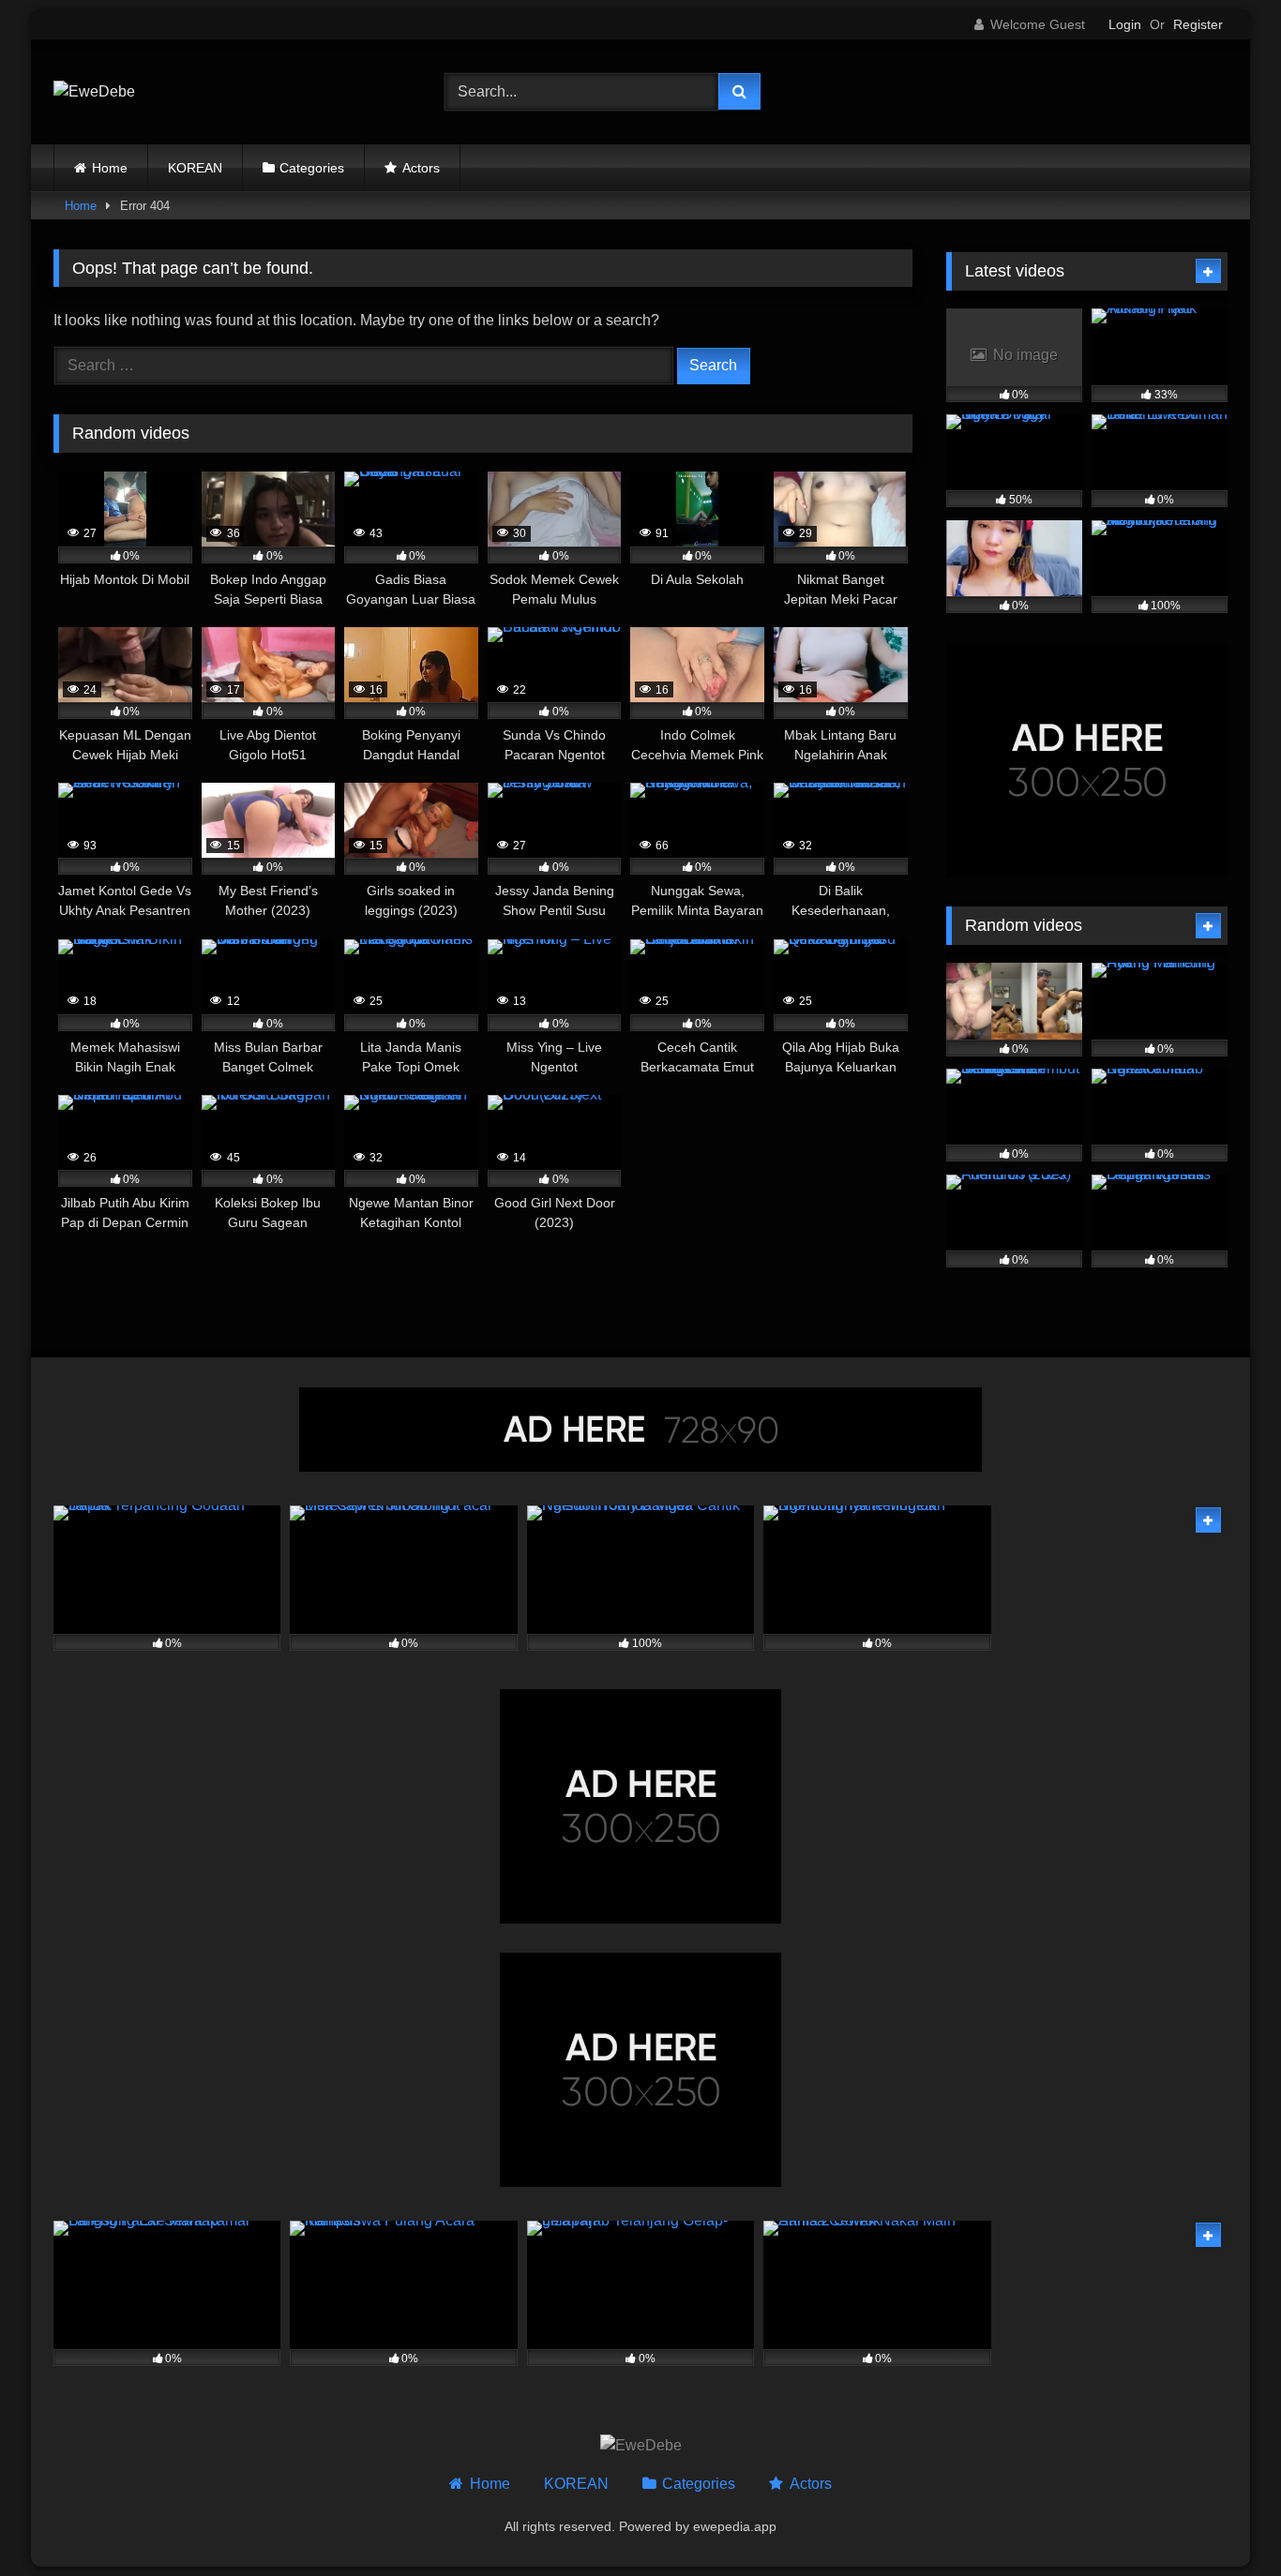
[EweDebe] (94, 92)
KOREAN (195, 168)
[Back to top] (1223, 2520)
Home (110, 168)
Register (1198, 24)
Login (1125, 24)
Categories (312, 168)
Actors (421, 168)
